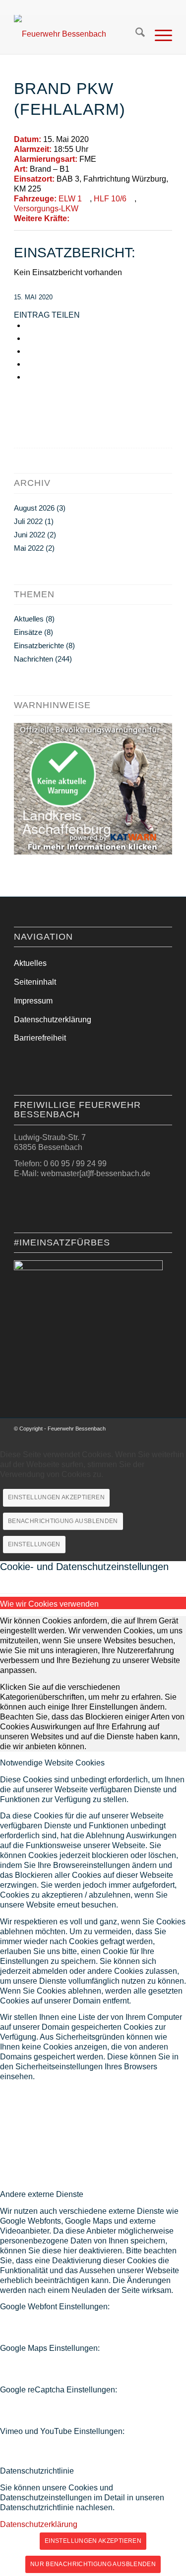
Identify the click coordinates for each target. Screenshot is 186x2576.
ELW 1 (70, 199)
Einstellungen (34, 1544)
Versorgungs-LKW (46, 209)
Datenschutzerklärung (53, 1020)
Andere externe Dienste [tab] (42, 2194)
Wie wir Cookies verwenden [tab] (49, 1604)
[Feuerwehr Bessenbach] (77, 34)
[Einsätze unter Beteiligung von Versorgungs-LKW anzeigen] (83, 209)
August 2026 (34, 508)
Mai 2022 (29, 548)
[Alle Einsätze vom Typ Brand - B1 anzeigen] (74, 169)
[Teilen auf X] (28, 338)
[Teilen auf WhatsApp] (28, 351)
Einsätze (28, 632)
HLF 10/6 (110, 199)
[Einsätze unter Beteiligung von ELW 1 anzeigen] (87, 199)
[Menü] (158, 34)
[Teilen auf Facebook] (28, 325)
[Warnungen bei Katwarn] (93, 852)
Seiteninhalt (35, 982)
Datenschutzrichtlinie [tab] (37, 2471)
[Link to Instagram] (28, 377)
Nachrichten (33, 659)
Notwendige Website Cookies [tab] (52, 1763)
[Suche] (135, 34)
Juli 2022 (28, 521)
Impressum (33, 1001)
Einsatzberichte (39, 645)
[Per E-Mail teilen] (28, 364)
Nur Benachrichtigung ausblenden (93, 2564)
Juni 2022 (30, 535)
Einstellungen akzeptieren (56, 1497)
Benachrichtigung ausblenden (63, 1521)
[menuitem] (135, 34)
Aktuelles (29, 619)
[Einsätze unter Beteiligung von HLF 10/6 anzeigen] (131, 199)
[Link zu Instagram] (150, 1431)
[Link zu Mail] (165, 1431)
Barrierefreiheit (40, 1038)
